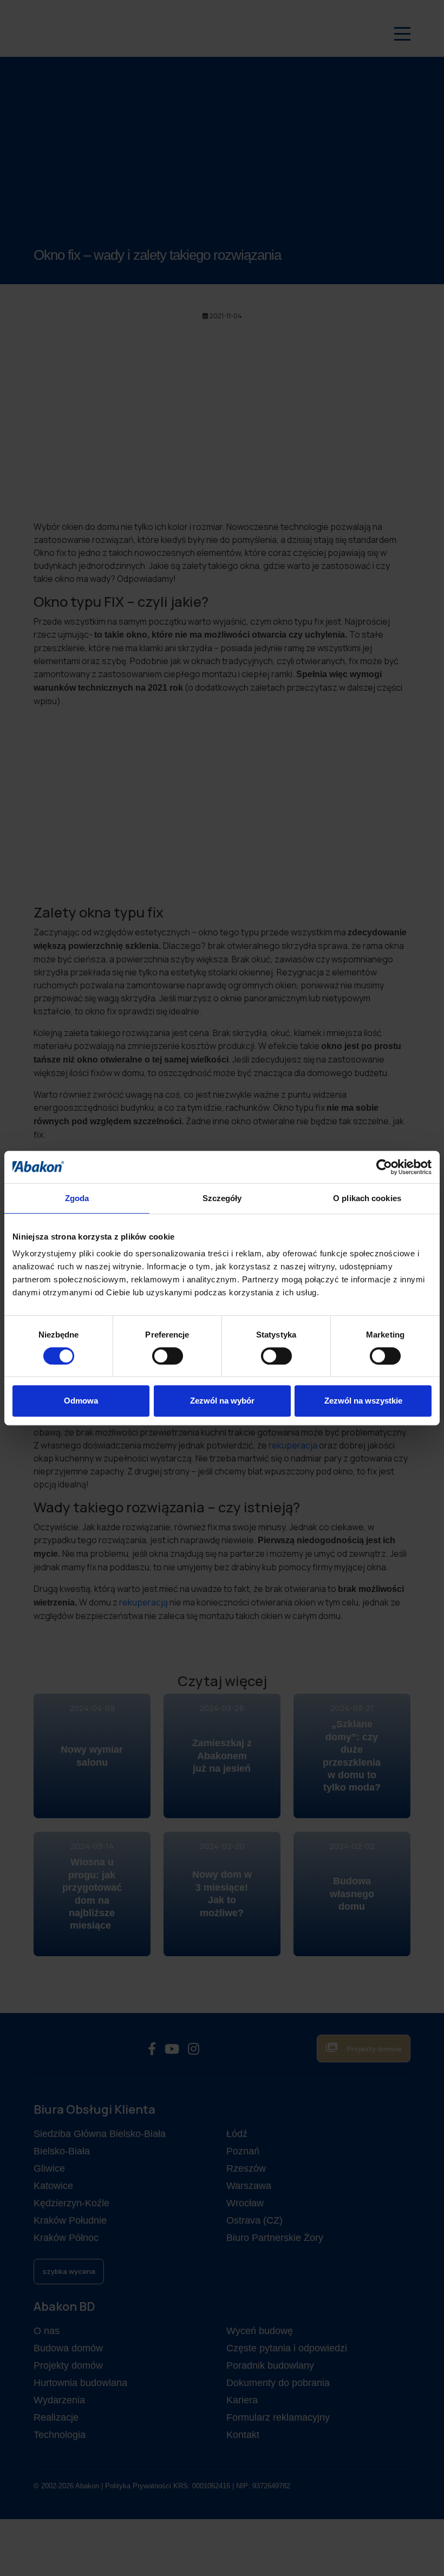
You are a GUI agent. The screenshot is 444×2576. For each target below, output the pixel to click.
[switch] (168, 1356)
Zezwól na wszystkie (363, 1401)
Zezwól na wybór (222, 1401)
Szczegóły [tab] (222, 1198)
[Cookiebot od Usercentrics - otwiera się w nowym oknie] (384, 1167)
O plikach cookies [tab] (367, 1198)
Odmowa (81, 1401)
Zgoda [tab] (77, 1198)
